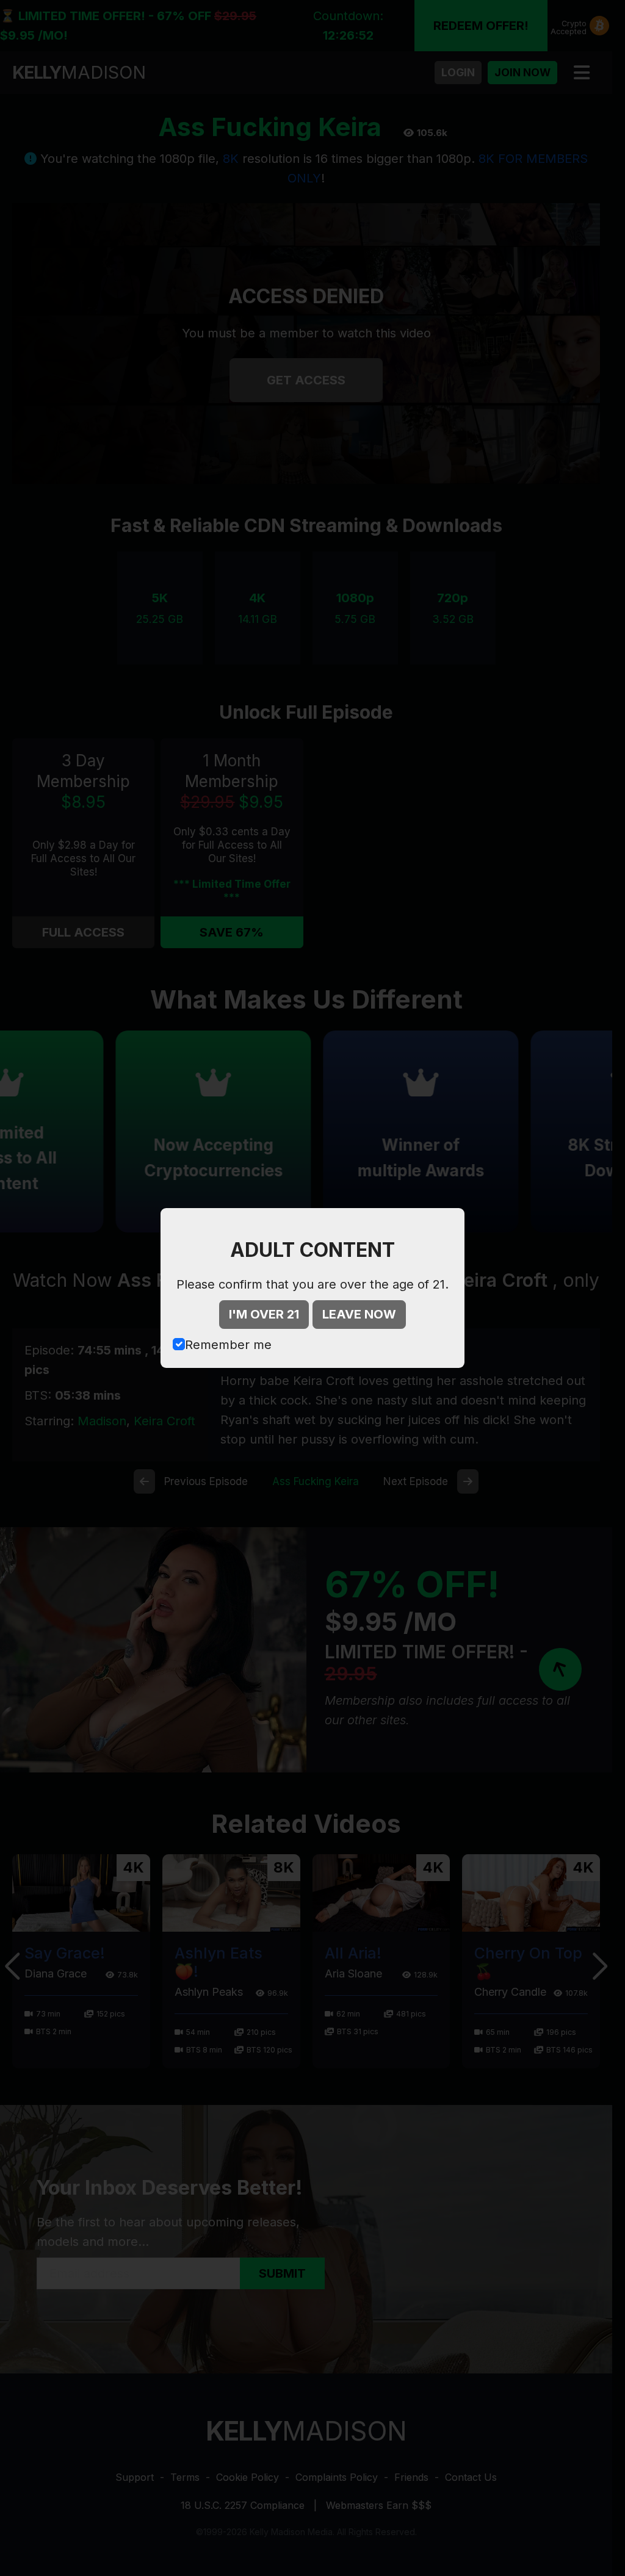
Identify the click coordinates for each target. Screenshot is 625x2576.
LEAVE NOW (359, 1314)
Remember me (228, 1345)
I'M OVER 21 (264, 1314)
